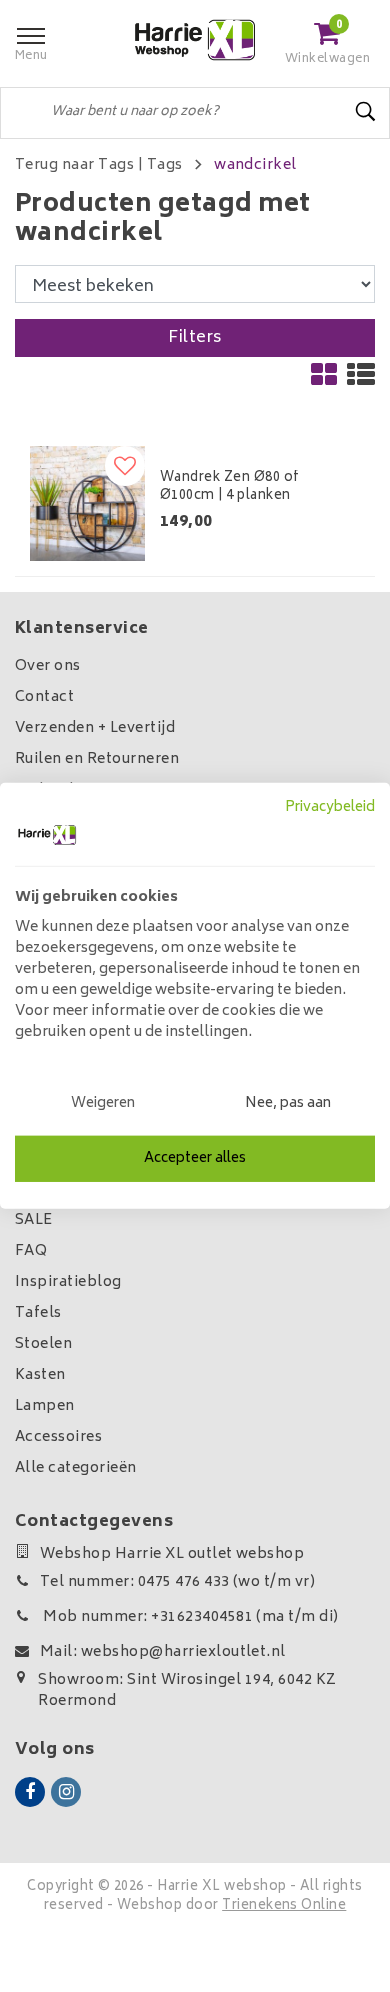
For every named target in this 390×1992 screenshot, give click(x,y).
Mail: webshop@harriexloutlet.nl (163, 1652)
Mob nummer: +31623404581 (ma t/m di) (189, 1617)
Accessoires (58, 1437)
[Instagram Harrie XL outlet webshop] (66, 1792)
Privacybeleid (330, 808)
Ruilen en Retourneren (97, 759)
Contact (44, 697)
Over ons (48, 666)
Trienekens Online (284, 1906)
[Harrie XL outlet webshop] (195, 40)
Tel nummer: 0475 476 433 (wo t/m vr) (177, 1582)
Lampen (45, 1406)
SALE (34, 1220)
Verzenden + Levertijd (95, 728)
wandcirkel (255, 165)
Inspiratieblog (68, 1282)
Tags (165, 165)
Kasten (40, 1375)
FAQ (31, 1251)
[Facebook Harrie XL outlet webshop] (30, 1792)
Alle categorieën (76, 1468)
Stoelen (43, 1344)
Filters (194, 338)
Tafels (38, 1313)
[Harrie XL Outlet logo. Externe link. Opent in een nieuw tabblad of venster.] (47, 835)
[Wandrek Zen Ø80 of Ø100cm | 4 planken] (87, 503)
